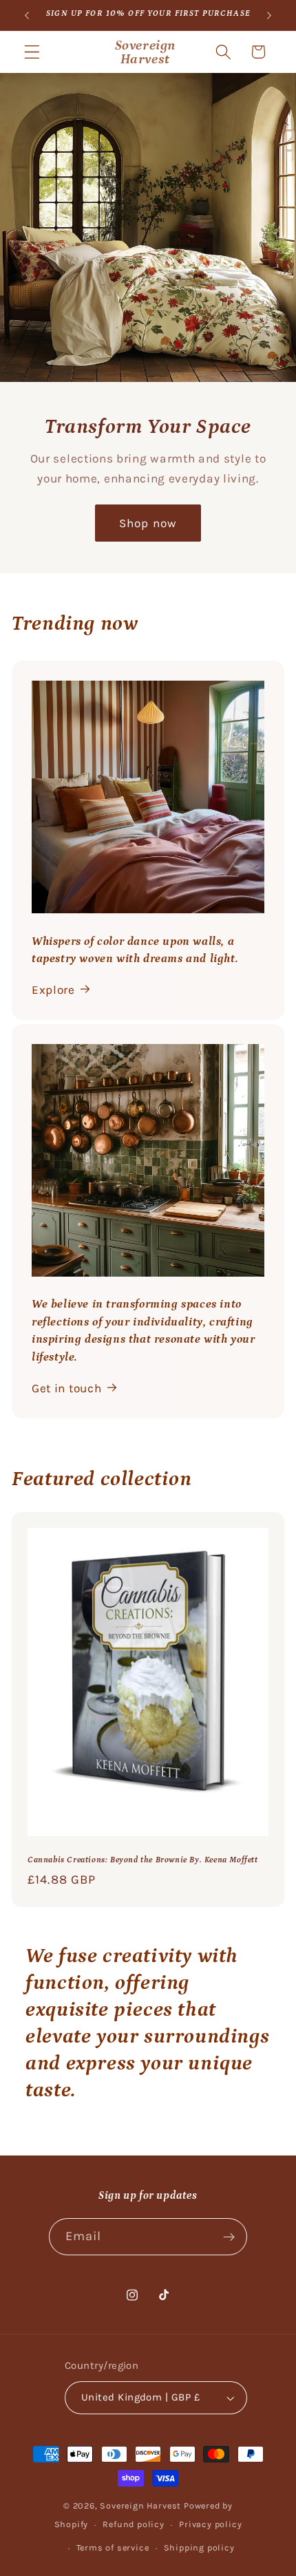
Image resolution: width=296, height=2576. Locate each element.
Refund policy (133, 2524)
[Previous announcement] (27, 15)
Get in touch (66, 1388)
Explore (53, 990)
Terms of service (113, 2547)
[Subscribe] (230, 2237)
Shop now (148, 523)
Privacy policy (210, 2524)
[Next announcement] (269, 15)
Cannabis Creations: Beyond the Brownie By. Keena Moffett (143, 1860)
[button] (32, 52)
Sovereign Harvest (140, 2505)
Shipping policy (199, 2547)
